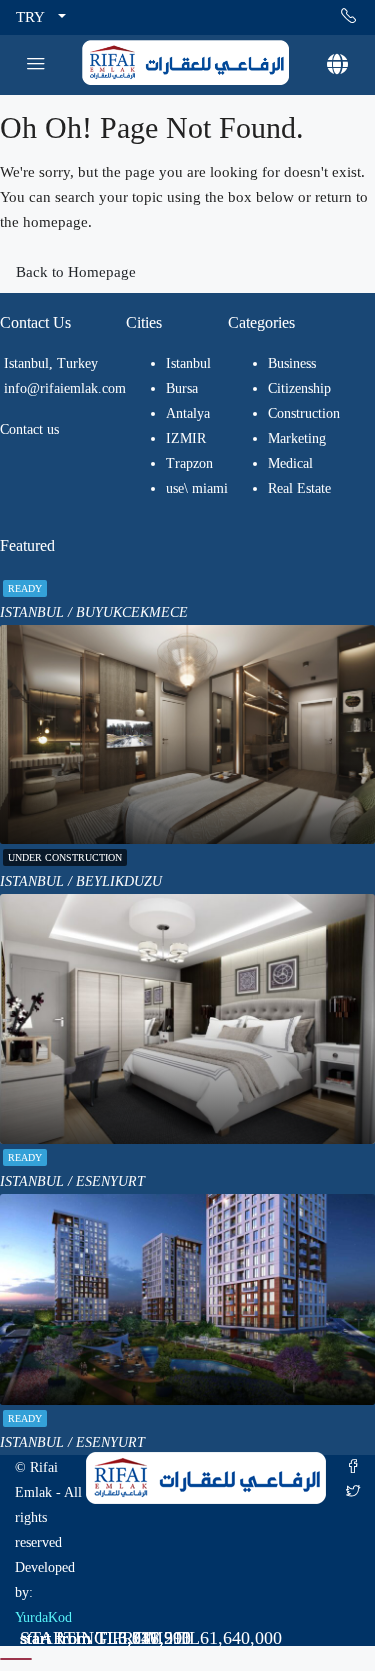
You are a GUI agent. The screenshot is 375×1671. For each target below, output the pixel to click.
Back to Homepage (76, 272)
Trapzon (189, 463)
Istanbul (188, 363)
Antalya (188, 413)
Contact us (29, 429)
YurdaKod (43, 1617)
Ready (25, 588)
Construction (304, 413)
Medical (290, 463)
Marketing (297, 438)
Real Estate (299, 488)
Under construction (65, 857)
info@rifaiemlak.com (65, 388)
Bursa (182, 388)
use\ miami (197, 488)
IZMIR (186, 438)
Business (292, 363)
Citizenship (299, 388)
